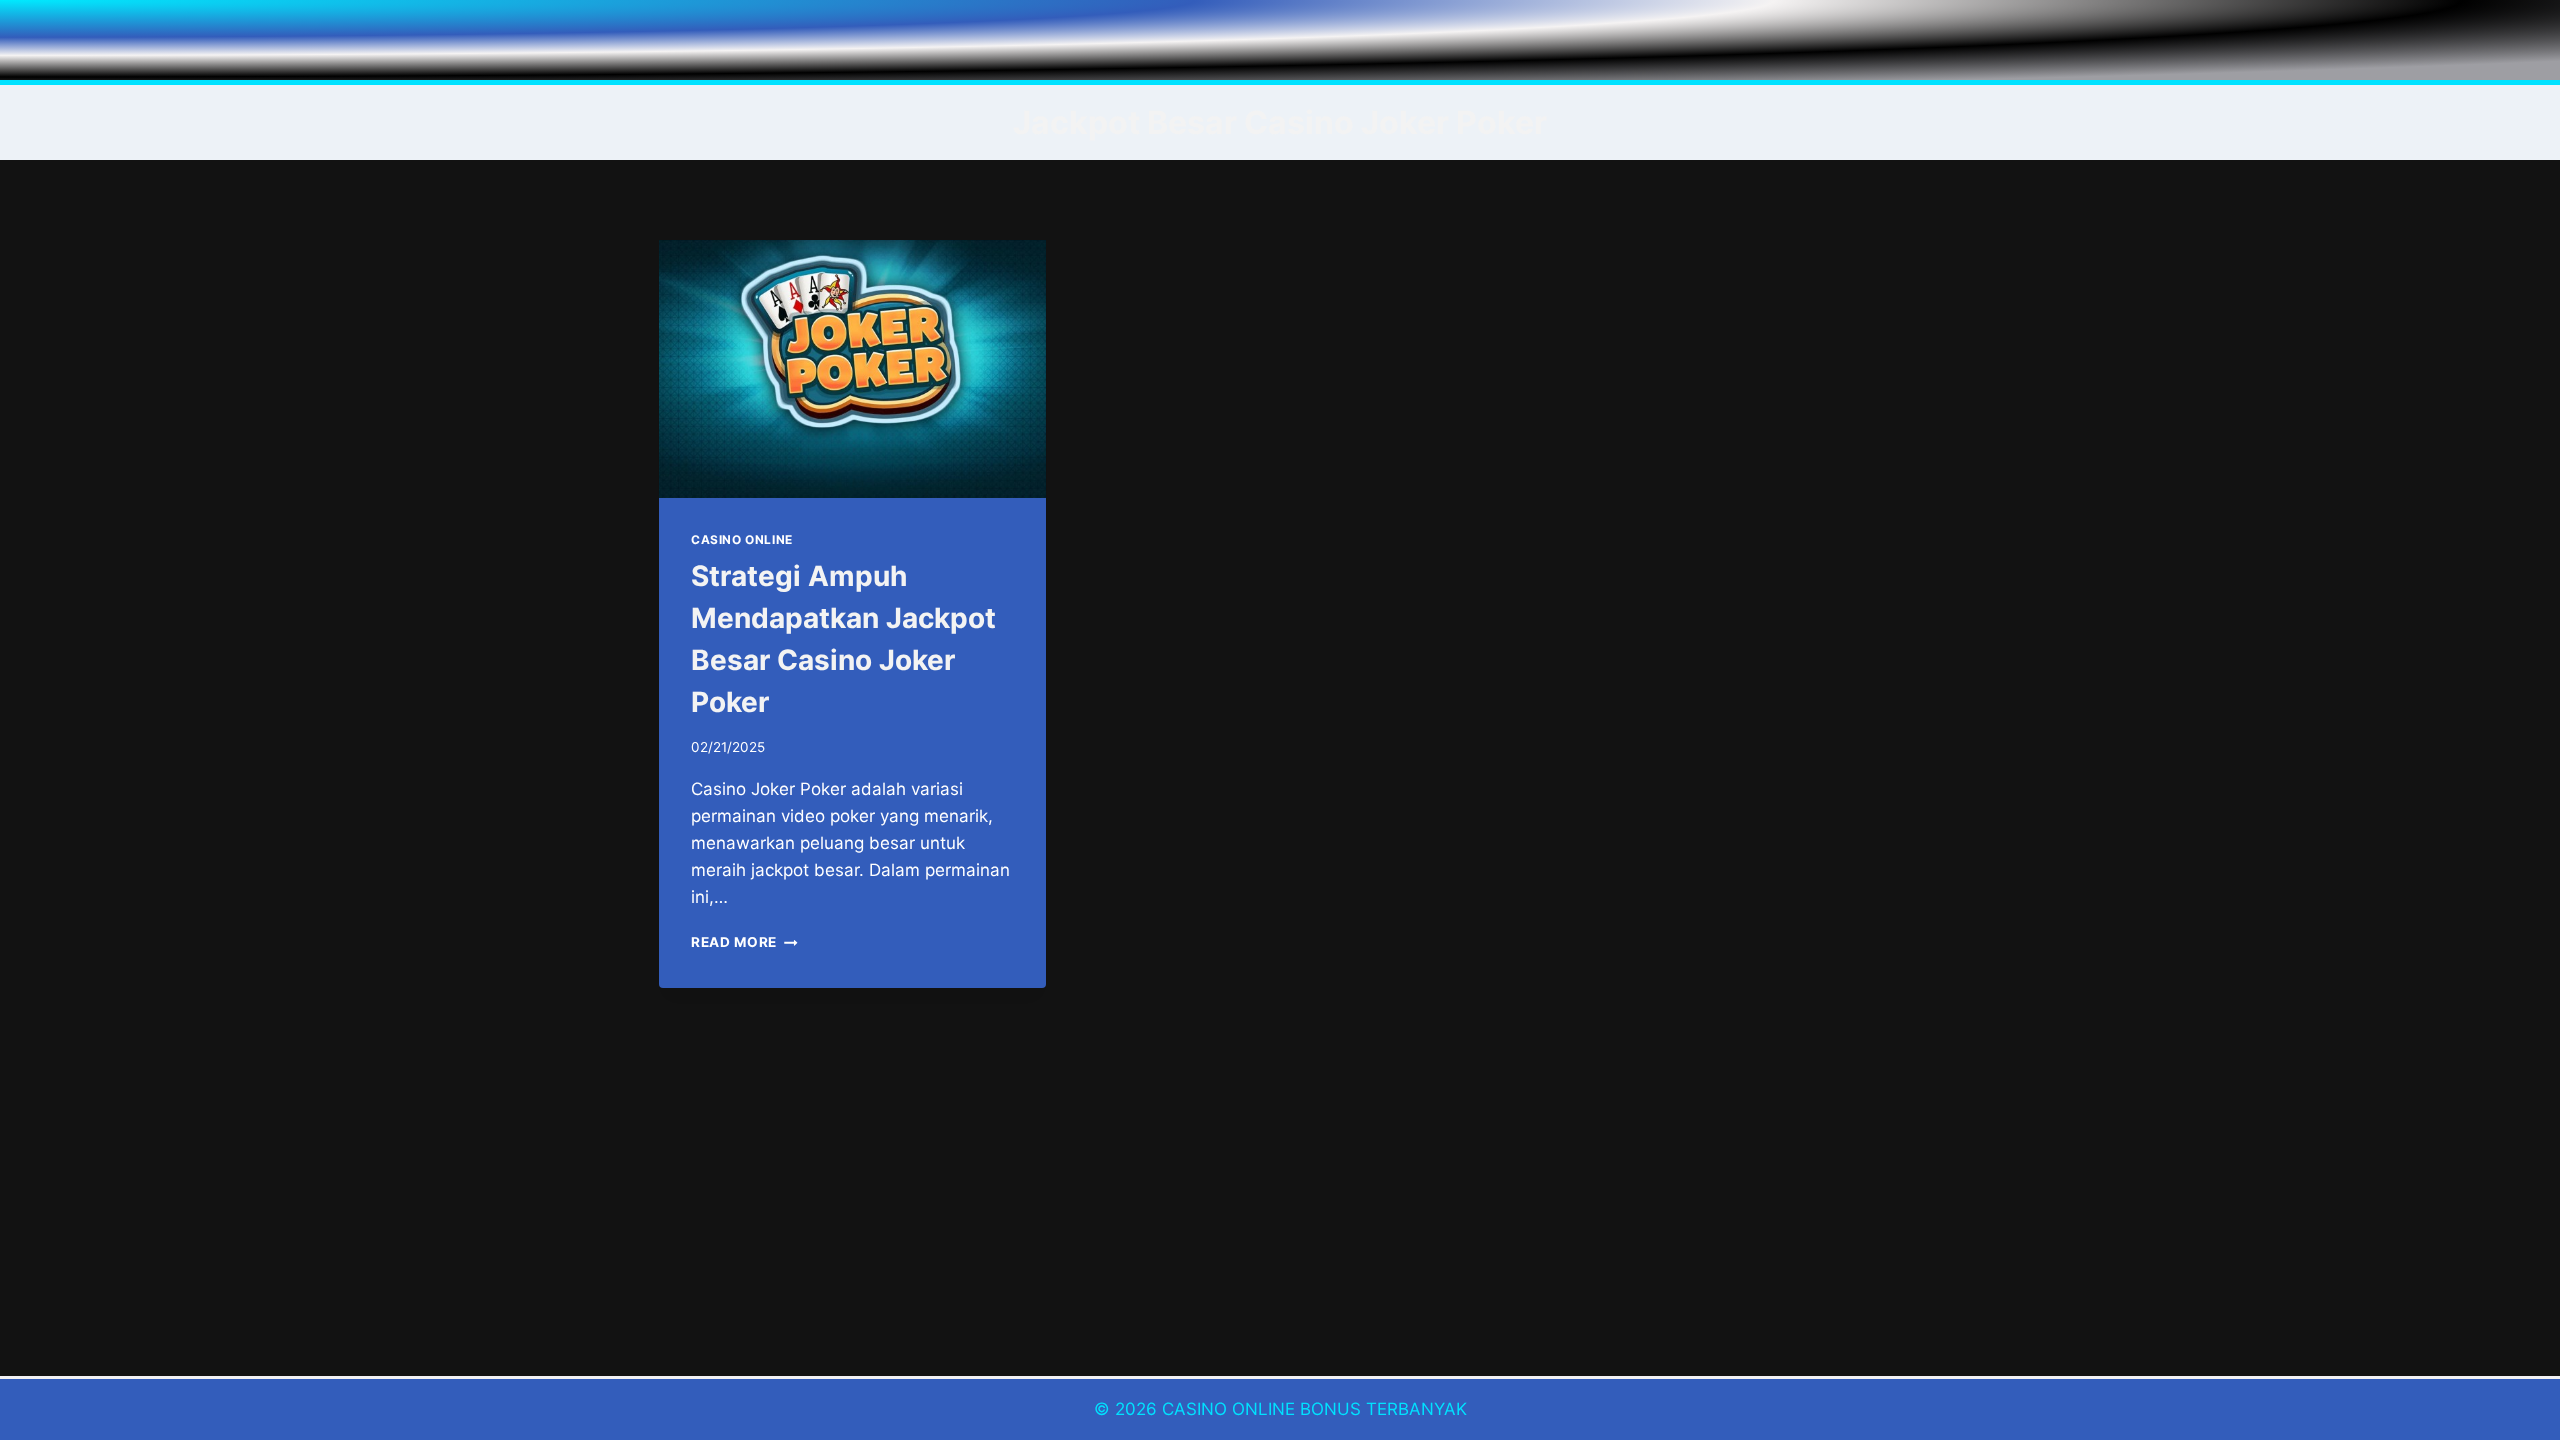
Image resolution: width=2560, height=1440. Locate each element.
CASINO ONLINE (742, 539)
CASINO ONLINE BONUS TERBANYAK (1314, 1409)
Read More (744, 942)
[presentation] (852, 369)
